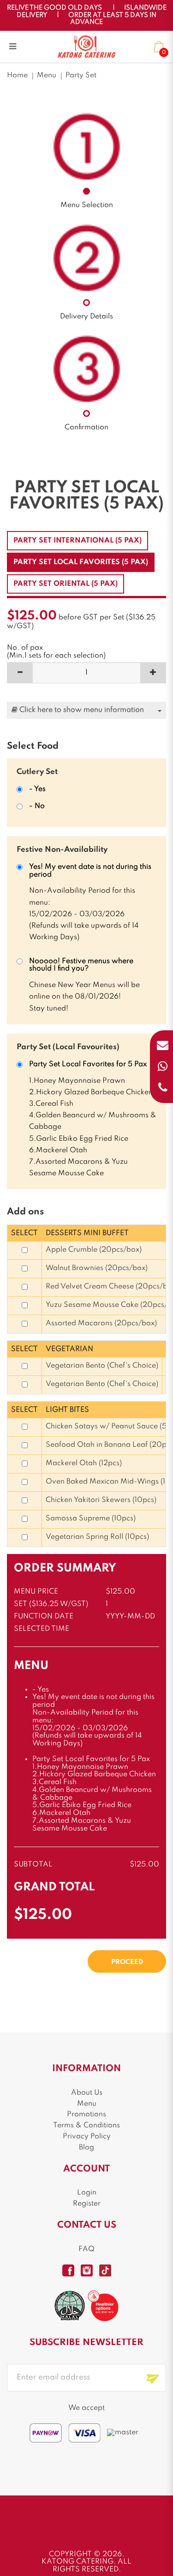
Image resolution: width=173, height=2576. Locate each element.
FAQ (86, 2249)
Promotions (86, 2114)
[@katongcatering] (87, 2270)
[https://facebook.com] (68, 2270)
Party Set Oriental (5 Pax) (66, 584)
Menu (47, 75)
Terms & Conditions (86, 2125)
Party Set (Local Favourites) (68, 1047)
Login (87, 2193)
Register (87, 2204)
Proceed (127, 1962)
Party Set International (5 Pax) (78, 541)
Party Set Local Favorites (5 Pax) (81, 562)
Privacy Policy (87, 2137)
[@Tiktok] (105, 2270)
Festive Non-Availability (62, 850)
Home (17, 75)
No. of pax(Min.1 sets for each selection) (56, 652)
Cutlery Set (37, 772)
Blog (86, 2148)
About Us (87, 2093)
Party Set (81, 75)
